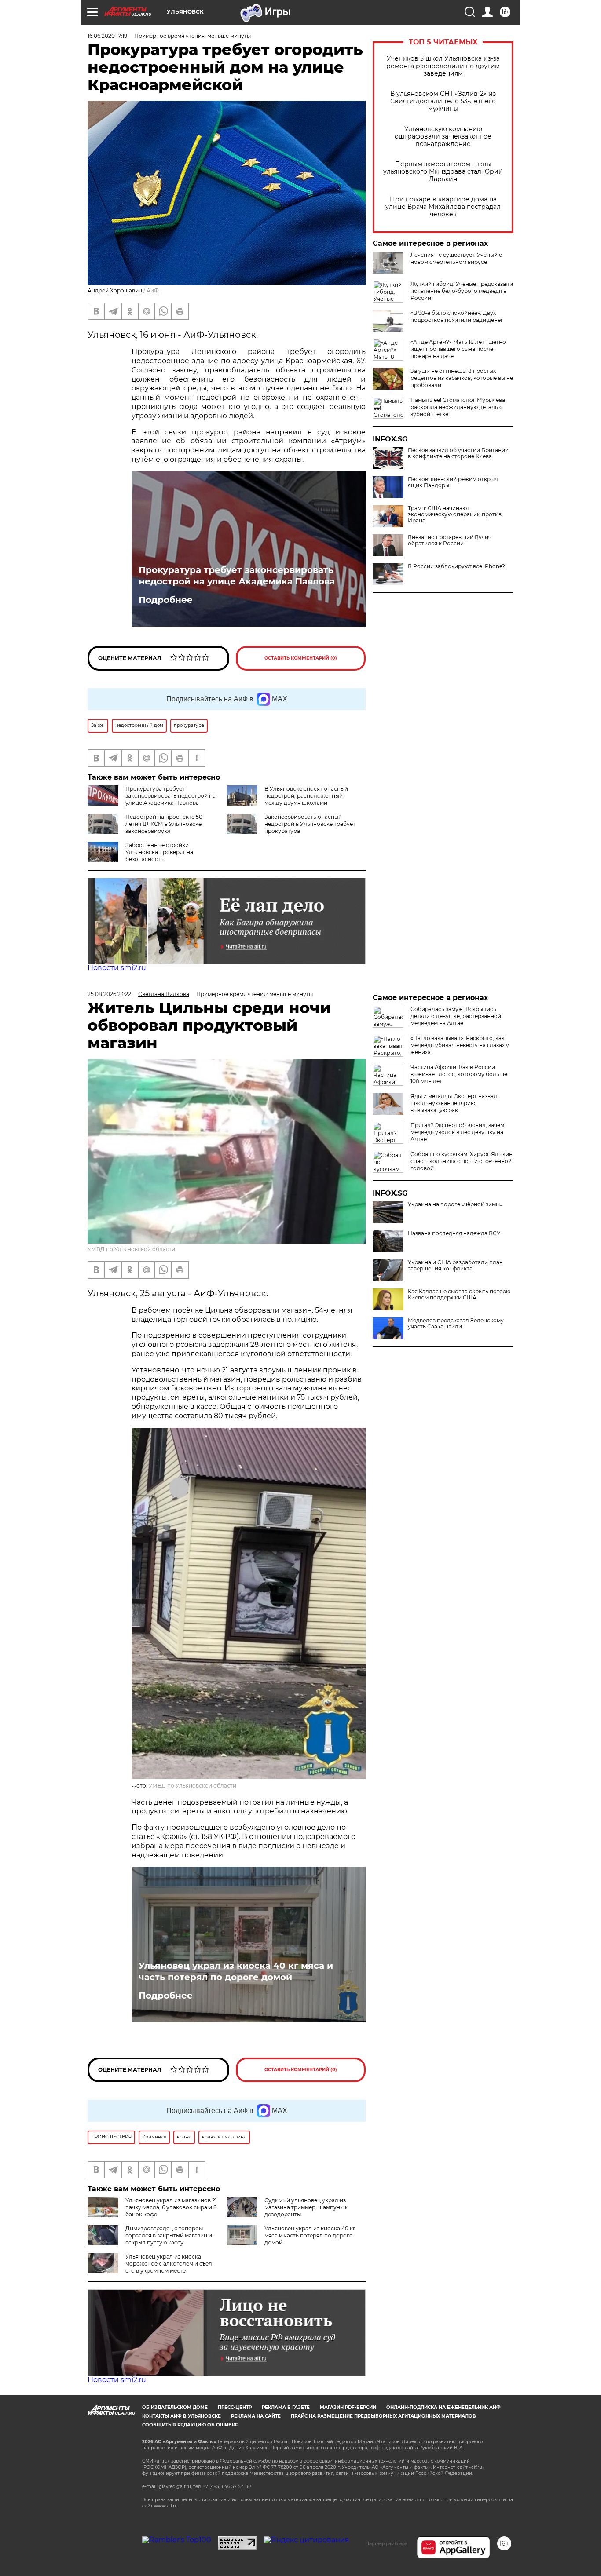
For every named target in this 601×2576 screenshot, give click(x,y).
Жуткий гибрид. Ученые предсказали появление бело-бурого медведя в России (462, 291)
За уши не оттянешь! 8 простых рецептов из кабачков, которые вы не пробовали (462, 378)
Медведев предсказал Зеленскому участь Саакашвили (456, 1324)
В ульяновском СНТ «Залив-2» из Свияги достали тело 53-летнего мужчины (443, 101)
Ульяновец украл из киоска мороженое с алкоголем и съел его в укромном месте (169, 2264)
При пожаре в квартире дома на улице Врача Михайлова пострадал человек (443, 207)
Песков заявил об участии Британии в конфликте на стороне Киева (458, 453)
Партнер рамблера (387, 2543)
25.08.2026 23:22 (109, 994)
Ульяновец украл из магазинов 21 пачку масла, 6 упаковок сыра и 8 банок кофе (171, 2207)
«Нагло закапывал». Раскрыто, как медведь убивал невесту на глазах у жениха (460, 1045)
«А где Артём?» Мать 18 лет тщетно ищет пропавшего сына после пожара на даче (458, 349)
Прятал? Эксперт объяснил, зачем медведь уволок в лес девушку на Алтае (457, 1132)
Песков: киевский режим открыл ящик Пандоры (453, 482)
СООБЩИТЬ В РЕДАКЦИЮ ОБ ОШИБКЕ (190, 2425)
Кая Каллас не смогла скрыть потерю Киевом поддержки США (459, 1295)
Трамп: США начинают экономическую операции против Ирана (455, 514)
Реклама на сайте (256, 2416)
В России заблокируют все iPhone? (456, 566)
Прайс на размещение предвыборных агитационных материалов (383, 2416)
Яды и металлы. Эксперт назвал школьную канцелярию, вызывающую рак (454, 1103)
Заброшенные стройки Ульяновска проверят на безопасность (159, 852)
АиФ (153, 290)
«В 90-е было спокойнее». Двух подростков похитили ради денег (457, 316)
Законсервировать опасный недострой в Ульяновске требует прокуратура (310, 824)
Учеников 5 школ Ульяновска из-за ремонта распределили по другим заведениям (443, 66)
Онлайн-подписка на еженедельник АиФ (443, 2407)
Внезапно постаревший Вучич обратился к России (450, 540)
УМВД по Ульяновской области (131, 1249)
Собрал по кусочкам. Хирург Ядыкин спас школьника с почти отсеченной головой (462, 1161)
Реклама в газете (286, 2407)
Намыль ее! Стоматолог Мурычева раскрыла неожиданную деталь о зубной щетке (458, 407)
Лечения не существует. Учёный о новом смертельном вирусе (456, 258)
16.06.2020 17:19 (107, 36)
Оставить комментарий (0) (301, 658)
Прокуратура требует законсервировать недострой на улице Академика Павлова (237, 576)
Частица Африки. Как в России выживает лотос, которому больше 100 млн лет (459, 1074)
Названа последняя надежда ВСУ (454, 1233)
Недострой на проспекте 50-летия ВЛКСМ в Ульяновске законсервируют (165, 824)
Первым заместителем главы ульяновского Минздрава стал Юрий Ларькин (443, 172)
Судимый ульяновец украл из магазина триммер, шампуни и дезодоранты (306, 2207)
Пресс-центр (235, 2407)
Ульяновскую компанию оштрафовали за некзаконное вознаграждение (443, 137)
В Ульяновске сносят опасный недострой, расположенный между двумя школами (306, 796)
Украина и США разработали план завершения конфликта (455, 1266)
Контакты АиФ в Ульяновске (181, 2416)
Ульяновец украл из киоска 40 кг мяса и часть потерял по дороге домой (236, 1971)
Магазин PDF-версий (348, 2407)
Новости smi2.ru (117, 968)
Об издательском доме (175, 2407)
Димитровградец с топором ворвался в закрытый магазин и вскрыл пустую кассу (169, 2235)
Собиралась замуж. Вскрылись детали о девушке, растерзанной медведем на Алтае (456, 1016)
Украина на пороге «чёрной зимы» (455, 1204)
